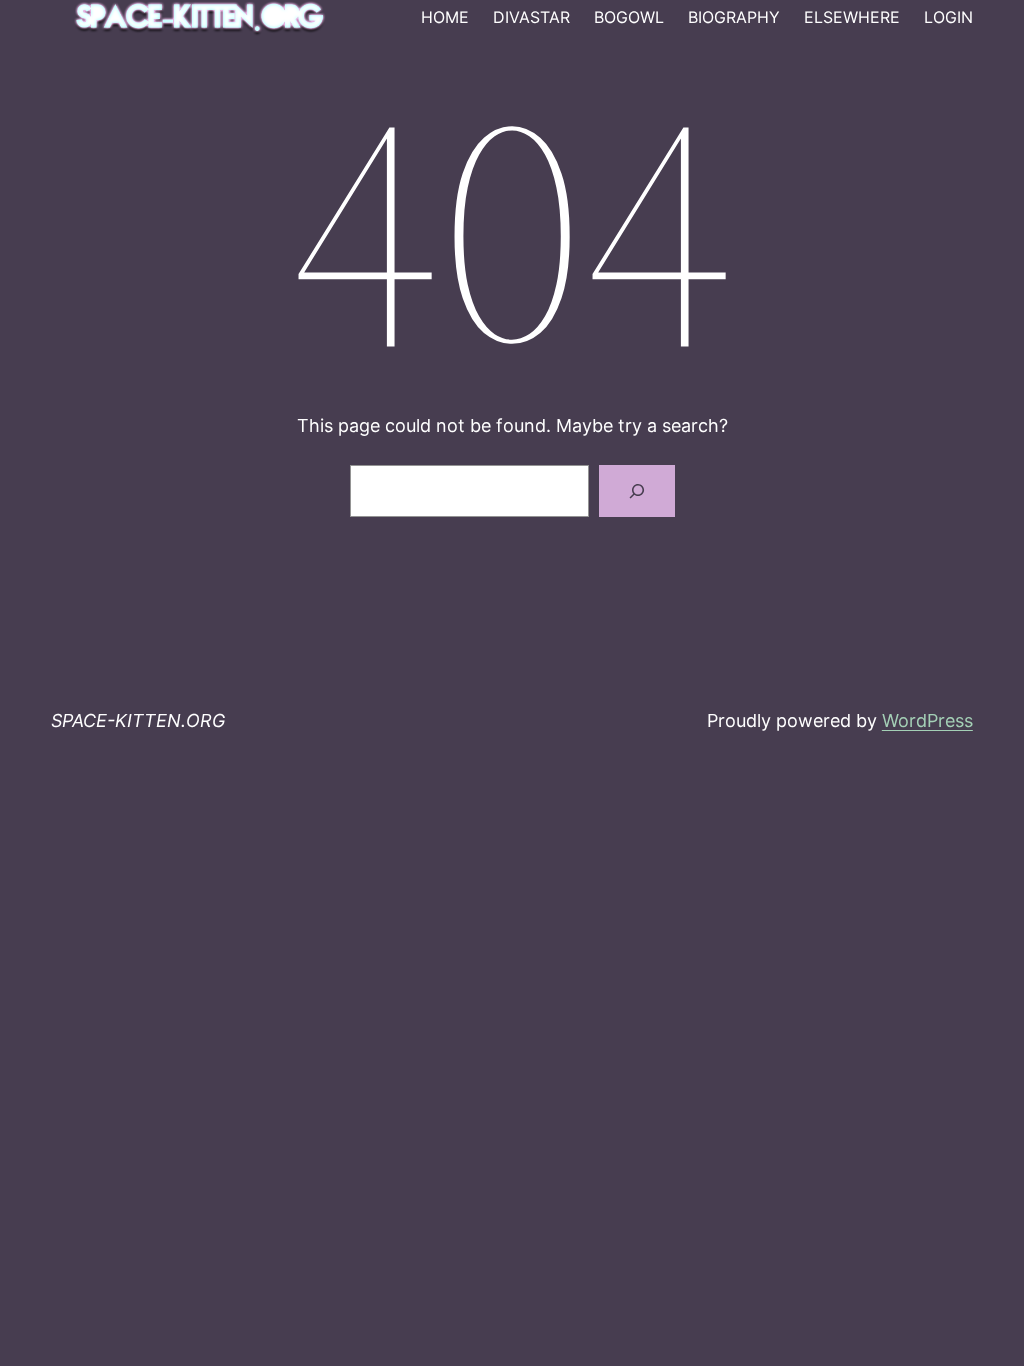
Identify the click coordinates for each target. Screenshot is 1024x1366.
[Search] (637, 491)
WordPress (927, 720)
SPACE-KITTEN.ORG (138, 720)
